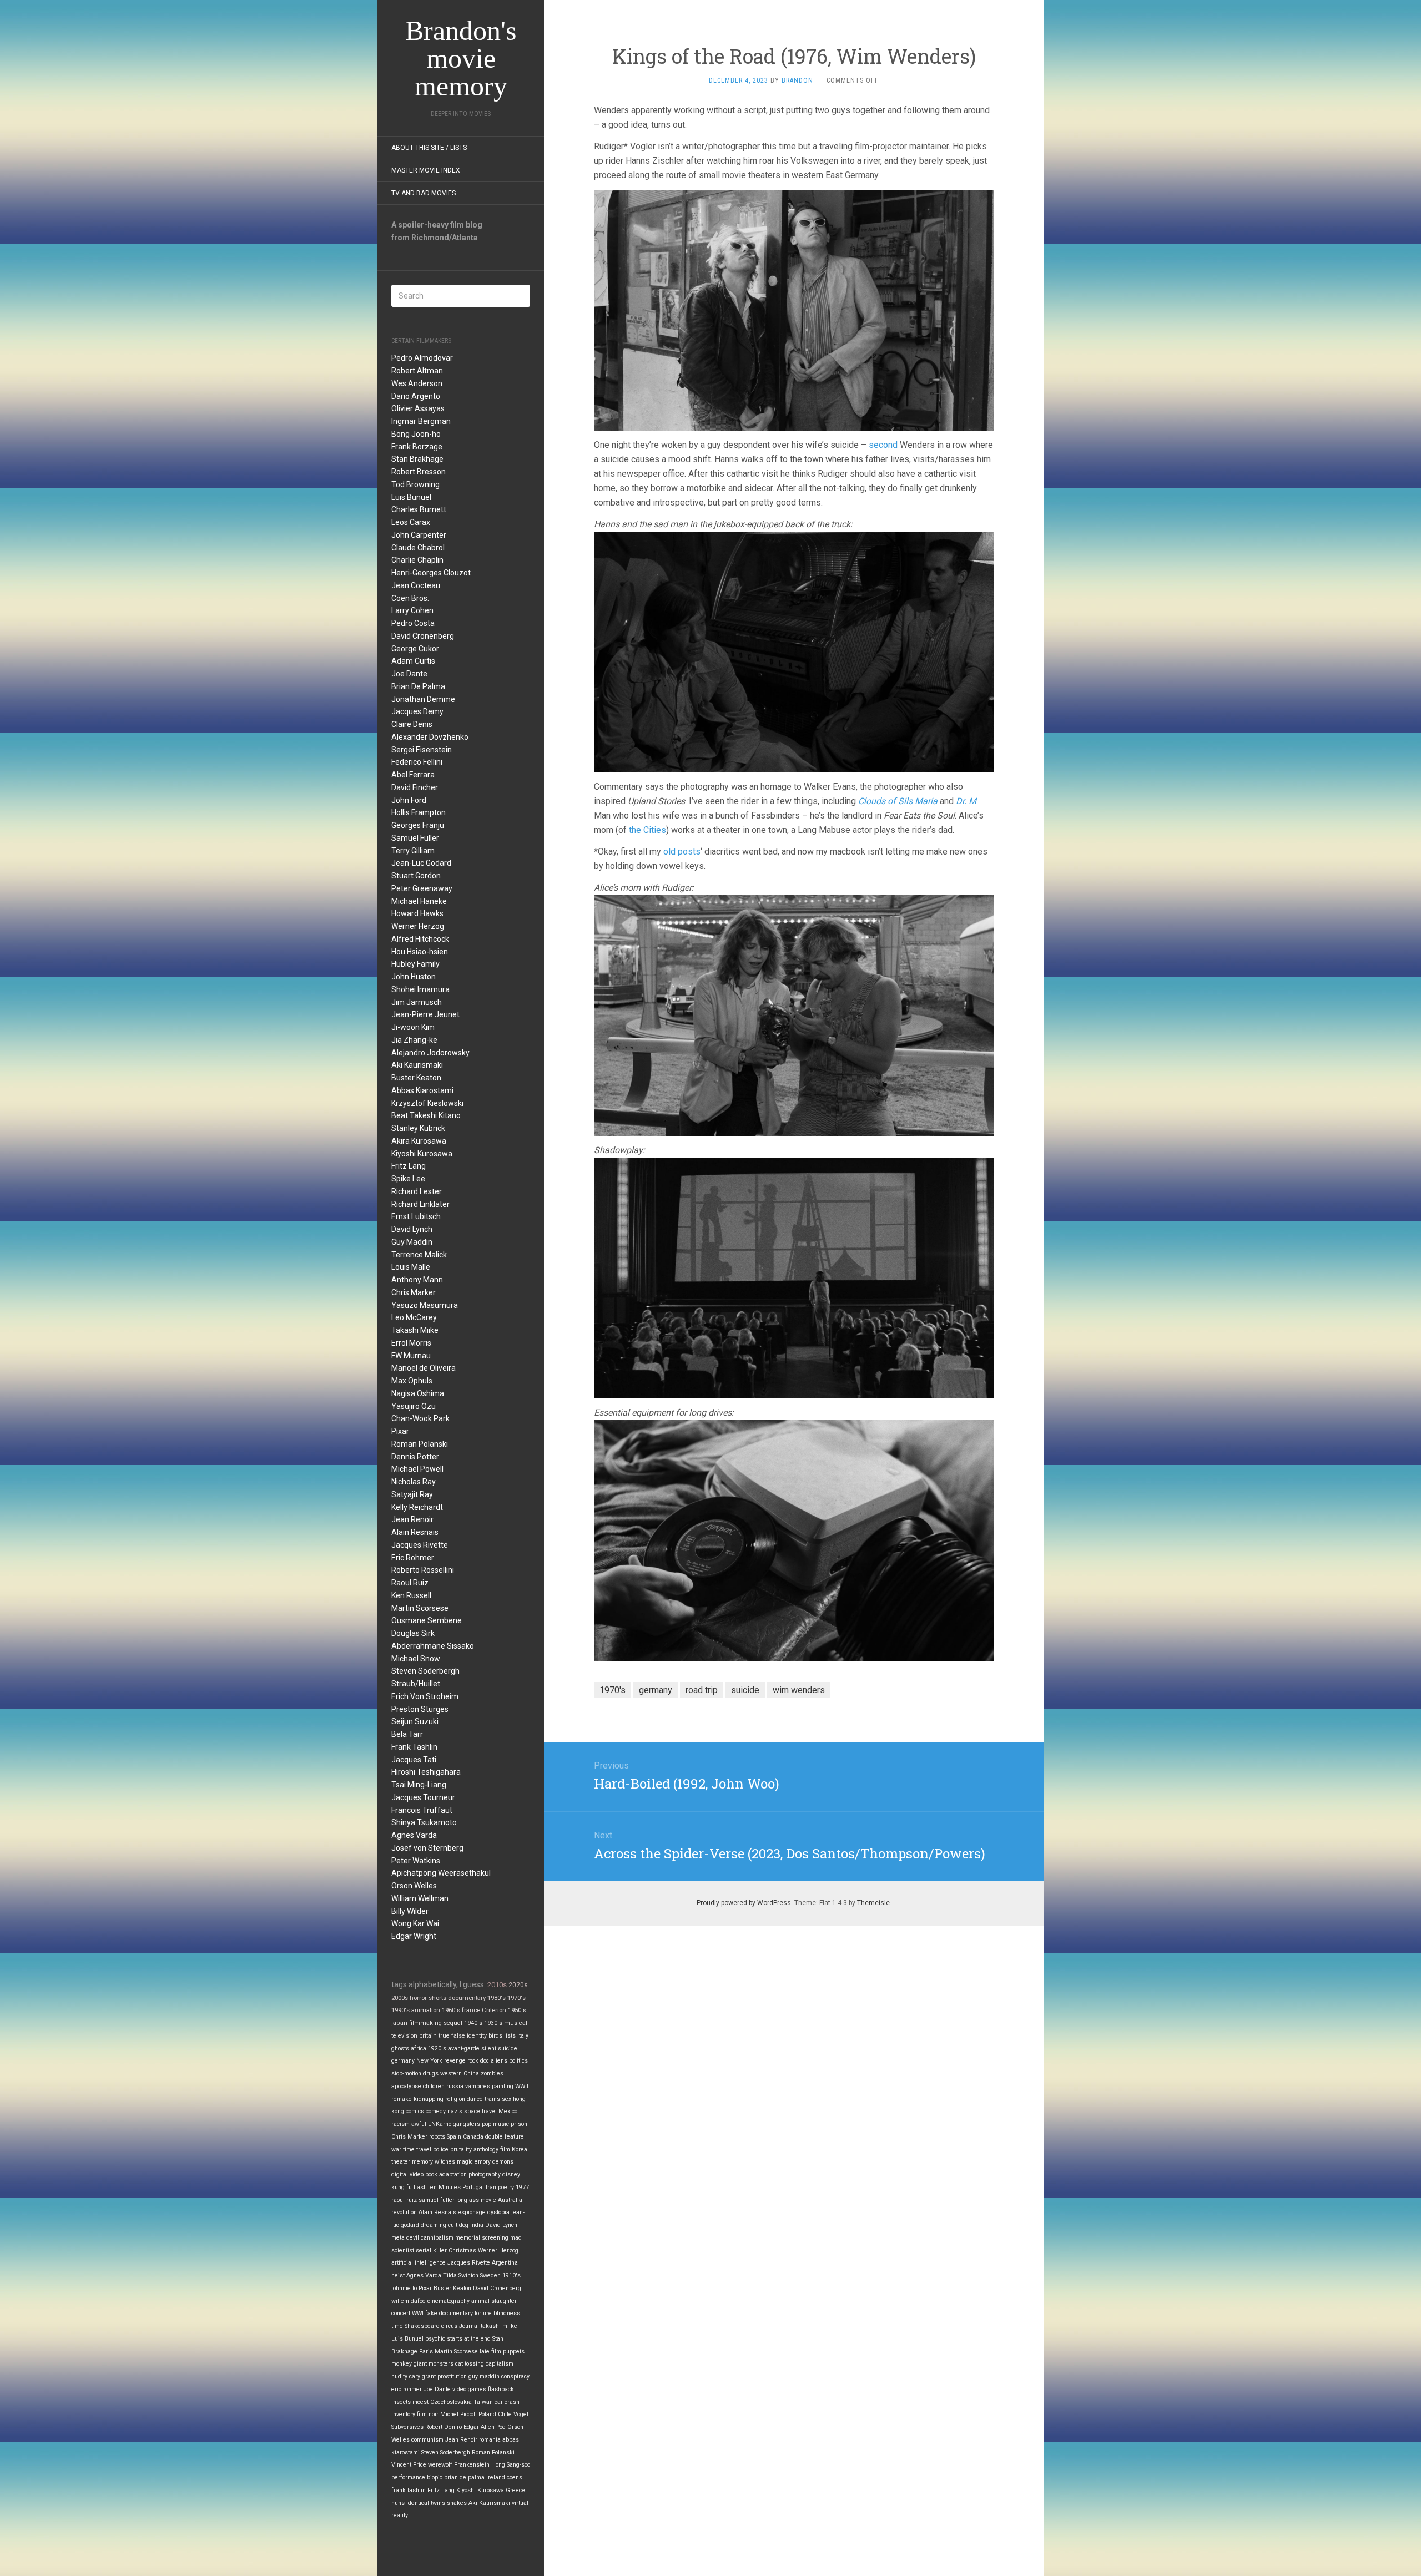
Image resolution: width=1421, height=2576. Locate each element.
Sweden (490, 2276)
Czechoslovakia (451, 2402)
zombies (492, 2074)
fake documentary (449, 2313)
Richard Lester (417, 1191)
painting (503, 2086)
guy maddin (484, 2377)
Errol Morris (411, 1343)
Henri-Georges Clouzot (431, 573)
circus (449, 2326)
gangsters (467, 2124)
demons (503, 2162)
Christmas (462, 2251)
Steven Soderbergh (425, 1671)
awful (419, 2124)
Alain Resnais (415, 1532)
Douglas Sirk (413, 1633)
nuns (398, 2503)
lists (510, 2036)
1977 (522, 2187)
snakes (457, 2503)
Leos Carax (411, 522)
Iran (491, 2187)
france (471, 2010)
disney (511, 2175)
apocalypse (406, 2086)
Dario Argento (416, 396)
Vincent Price (409, 2465)
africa (419, 2049)
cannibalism (437, 2238)
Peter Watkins (416, 1861)
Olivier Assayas (418, 408)
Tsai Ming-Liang (419, 1785)
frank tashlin (409, 2490)
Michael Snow (416, 1659)
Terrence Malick (419, 1255)
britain (428, 2036)
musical (516, 2023)
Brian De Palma (418, 686)
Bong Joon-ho (416, 434)
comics (415, 2111)
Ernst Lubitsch (416, 1216)
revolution (404, 2212)
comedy (436, 2111)
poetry (506, 2187)
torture (483, 2313)
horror (418, 1998)
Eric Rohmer (413, 1558)
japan (399, 2023)
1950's (517, 2010)
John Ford (409, 800)
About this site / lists (429, 148)
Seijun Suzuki (415, 1721)
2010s (497, 1985)
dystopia (498, 2212)
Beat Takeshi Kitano (426, 1115)
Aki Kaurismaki (417, 1065)
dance (475, 2099)
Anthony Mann (417, 1280)
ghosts (400, 2049)
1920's (437, 2049)
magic (465, 2162)
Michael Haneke (419, 901)
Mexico (508, 2111)
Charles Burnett (419, 509)
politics (518, 2061)
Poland (487, 2414)
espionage (472, 2212)
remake (402, 2099)
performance (408, 2477)
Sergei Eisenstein (422, 750)
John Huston (414, 977)
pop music (495, 2124)
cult (453, 2225)
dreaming (434, 2225)
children (434, 2086)
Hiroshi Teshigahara (426, 1772)
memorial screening (482, 2238)
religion (455, 2099)
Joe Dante (409, 674)
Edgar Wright (414, 1936)
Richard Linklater (420, 1204)
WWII (522, 2086)
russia (455, 2086)
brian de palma (464, 2477)
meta (398, 2238)
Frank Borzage (417, 447)
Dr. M (966, 801)
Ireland (496, 2477)
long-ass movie (476, 2200)
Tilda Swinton (461, 2276)
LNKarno (440, 2124)
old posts (682, 852)
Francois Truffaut (422, 1810)
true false (452, 2036)
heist (398, 2276)
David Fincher (415, 787)
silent (489, 2049)
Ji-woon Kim (413, 1027)
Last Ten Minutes (437, 2187)
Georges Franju (418, 825)
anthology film (492, 2150)
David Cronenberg (423, 636)
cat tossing (470, 2364)
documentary (467, 1998)
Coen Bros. (410, 598)
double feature (505, 2137)
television (404, 2036)
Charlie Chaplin (417, 560)
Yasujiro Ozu (414, 1406)
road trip (702, 1690)
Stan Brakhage (417, 459)
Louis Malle (411, 1267)
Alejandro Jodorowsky (430, 1053)
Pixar (400, 1431)
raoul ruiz (404, 2200)
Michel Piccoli (458, 2414)
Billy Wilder (410, 1911)
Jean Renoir (412, 1519)
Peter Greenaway (422, 888)
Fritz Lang (409, 1166)
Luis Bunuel (411, 497)
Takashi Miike (415, 1330)
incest (420, 2402)
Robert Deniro (444, 2427)
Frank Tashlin (414, 1747)
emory (483, 2162)
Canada (473, 2137)
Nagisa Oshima (418, 1393)
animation (426, 2010)
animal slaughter (494, 2301)
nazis (455, 2111)
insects (401, 2402)
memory (422, 2162)
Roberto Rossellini (423, 1570)
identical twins (426, 2503)
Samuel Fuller (415, 838)
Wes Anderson (417, 383)
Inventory (403, 2414)
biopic (435, 2477)
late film (490, 2352)
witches (445, 2162)
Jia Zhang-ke (414, 1040)
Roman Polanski (420, 1444)
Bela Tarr (407, 1734)
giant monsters (434, 2364)
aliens (499, 2061)
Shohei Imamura (420, 989)
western (451, 2074)
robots (437, 2137)
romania (490, 2440)
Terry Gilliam (413, 851)
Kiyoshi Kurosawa (422, 1154)
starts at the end (469, 2339)
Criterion (494, 2010)
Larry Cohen (412, 610)
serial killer (431, 2251)
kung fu (402, 2187)
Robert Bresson (419, 472)
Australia (510, 2200)
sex (507, 2099)
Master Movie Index (426, 170)
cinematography (449, 2301)
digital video (407, 2175)
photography (485, 2175)
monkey (402, 2364)
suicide (508, 2049)
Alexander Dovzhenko (430, 737)
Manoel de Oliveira (424, 1368)
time (397, 2326)
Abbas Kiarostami (422, 1090)
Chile (505, 2414)
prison (519, 2124)
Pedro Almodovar (422, 358)
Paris (426, 2352)
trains (492, 2099)
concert (401, 2313)
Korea (520, 2150)
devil (413, 2238)
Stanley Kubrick (418, 1128)
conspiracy (515, 2377)
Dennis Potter (415, 1457)
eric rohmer (407, 2389)
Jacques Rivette (420, 1545)
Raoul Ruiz (410, 1583)
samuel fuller (437, 2200)
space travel (480, 2111)
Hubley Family (415, 964)
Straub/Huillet (416, 1684)
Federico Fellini (417, 762)
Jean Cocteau (416, 585)
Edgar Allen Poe (485, 2427)
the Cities (647, 830)
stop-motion (406, 2074)
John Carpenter (419, 535)
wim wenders (799, 1690)
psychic (435, 2339)
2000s (400, 1998)
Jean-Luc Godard (421, 863)
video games (469, 2389)
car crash (507, 2402)
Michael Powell (417, 1469)
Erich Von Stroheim (425, 1696)
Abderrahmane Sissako (433, 1646)
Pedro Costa (413, 623)
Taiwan (483, 2402)
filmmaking (425, 2023)
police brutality (452, 2150)
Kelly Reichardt (417, 1507)
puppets (514, 2352)
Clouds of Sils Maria (898, 801)
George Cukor (415, 649)
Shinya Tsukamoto (424, 1822)
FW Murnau (411, 1356)
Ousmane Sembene (427, 1620)
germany (403, 2061)
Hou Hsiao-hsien (420, 952)
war (396, 2150)
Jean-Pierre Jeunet (425, 1014)
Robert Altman (417, 371)
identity (477, 2036)
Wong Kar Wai (415, 1923)
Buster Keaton (416, 1078)
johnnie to (404, 2288)
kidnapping (429, 2099)
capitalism (500, 2364)
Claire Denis (412, 724)
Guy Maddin (412, 1242)
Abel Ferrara (413, 775)
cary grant (422, 2377)
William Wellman (420, 1898)
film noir (428, 2414)
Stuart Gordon (416, 876)
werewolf (440, 2465)
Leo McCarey (414, 1317)
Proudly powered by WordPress (744, 1903)
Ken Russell (411, 1595)
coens (515, 2477)
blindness (507, 2313)
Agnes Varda (414, 1835)
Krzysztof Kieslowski (427, 1103)
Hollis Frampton (419, 812)
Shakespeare (422, 2326)
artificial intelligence (419, 2263)
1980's (497, 1998)
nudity (399, 2377)
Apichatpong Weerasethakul (441, 1873)
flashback (501, 2389)
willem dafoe (409, 2301)
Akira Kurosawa (419, 1141)
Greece (515, 2490)
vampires (478, 2086)
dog (464, 2225)
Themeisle (873, 1903)
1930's (493, 2023)
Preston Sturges (420, 1709)
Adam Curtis (413, 661)
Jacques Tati (414, 1760)
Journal (469, 2326)
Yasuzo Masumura (425, 1305)
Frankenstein (472, 2465)
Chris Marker (414, 1292)
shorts (437, 1998)
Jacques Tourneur (423, 1797)
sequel (453, 2023)
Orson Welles (414, 1886)
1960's (451, 2010)
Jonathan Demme (423, 699)
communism (427, 2440)
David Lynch (412, 1229)
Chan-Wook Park (420, 1418)
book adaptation (446, 2175)
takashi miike (499, 2326)
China (471, 2074)
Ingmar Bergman (421, 421)
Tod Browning (415, 484)
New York (429, 2061)
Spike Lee (408, 1179)
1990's (400, 2010)
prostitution (452, 2377)
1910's (512, 2276)
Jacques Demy (417, 711)
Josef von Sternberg (427, 1848)
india (477, 2225)
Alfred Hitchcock (420, 939)
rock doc (478, 2061)
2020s (518, 1985)
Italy (523, 2036)
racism (400, 2124)
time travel (417, 2150)
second (883, 445)
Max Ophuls (412, 1381)
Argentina (505, 2263)
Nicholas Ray (414, 1482)
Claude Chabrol (418, 548)
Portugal (473, 2187)
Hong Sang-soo (511, 2465)
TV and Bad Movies (424, 193)
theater (401, 2162)
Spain (454, 2137)
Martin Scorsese (420, 1608)
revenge (455, 2061)
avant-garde (464, 2049)
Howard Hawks (417, 913)
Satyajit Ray (412, 1494)
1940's (473, 2023)
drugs (431, 2074)
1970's (517, 1998)
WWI (418, 2313)
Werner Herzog (418, 926)
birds (495, 2036)
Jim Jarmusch (417, 1002)
